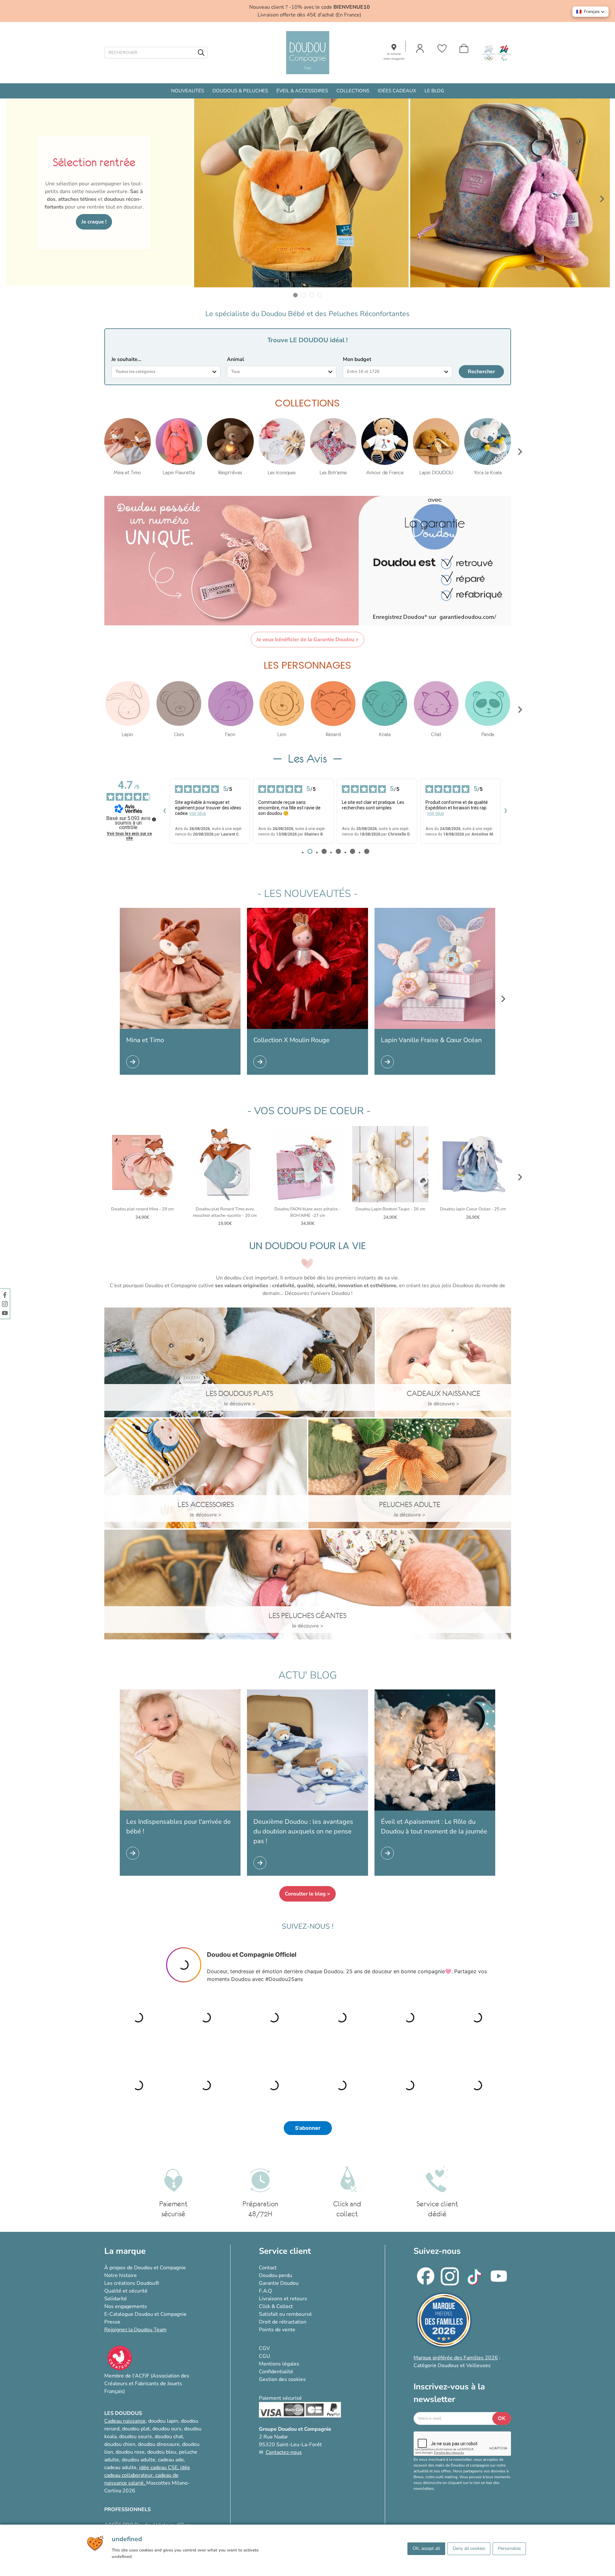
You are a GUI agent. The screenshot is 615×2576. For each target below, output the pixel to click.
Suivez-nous (437, 2251)
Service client (285, 2251)
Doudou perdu (276, 2275)
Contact (268, 2268)
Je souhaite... (126, 359)
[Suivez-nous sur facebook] (5, 1295)
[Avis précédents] (165, 811)
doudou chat (169, 2437)
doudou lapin (163, 2421)
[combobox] (166, 372)
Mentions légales (279, 2364)
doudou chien (120, 2444)
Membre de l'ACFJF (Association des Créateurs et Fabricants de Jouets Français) (147, 2384)
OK (502, 2418)
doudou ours (167, 2429)
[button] (590, 12)
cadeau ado (171, 2460)
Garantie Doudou (279, 2283)
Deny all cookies (469, 2548)
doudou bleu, (162, 2452)
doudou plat (136, 2429)
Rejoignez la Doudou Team (135, 2330)
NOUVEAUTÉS (188, 91)
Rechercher (481, 372)
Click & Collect (276, 2306)
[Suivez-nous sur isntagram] (5, 1304)
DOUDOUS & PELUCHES (240, 91)
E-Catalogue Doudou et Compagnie (145, 2314)
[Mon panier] (464, 48)
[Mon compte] (420, 48)
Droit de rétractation (283, 2322)
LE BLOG (434, 91)
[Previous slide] (13, 199)
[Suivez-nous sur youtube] (5, 1313)
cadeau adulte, (122, 2468)
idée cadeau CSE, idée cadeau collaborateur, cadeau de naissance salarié (147, 2475)
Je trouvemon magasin (394, 56)
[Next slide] (602, 199)
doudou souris (136, 2437)
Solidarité (116, 2299)
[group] (128, 447)
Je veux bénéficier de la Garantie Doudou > (307, 640)
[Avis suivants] (506, 811)
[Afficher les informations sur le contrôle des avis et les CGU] (154, 819)
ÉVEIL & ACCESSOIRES (302, 91)
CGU (265, 2356)
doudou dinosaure (159, 2444)
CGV (264, 2348)
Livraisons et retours (283, 2299)
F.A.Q (265, 2291)
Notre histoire (121, 2275)
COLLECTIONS (353, 91)
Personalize (509, 2548)
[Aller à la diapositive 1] (296, 295)
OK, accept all (426, 2548)
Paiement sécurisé (280, 2398)
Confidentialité (276, 2372)
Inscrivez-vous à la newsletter (449, 2393)
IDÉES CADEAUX (397, 91)
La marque (125, 2251)
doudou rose (130, 2452)
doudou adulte (138, 2460)
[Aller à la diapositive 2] (304, 295)
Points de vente (277, 2330)
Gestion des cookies (282, 2379)
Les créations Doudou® (132, 2283)
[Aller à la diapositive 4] (320, 295)
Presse (112, 2322)
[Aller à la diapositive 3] (312, 295)
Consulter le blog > (307, 1894)
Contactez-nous (284, 2452)
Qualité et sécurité (126, 2291)
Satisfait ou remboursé (285, 2314)
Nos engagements (126, 2306)
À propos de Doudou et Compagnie (145, 2268)
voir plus (198, 813)
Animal (236, 359)
